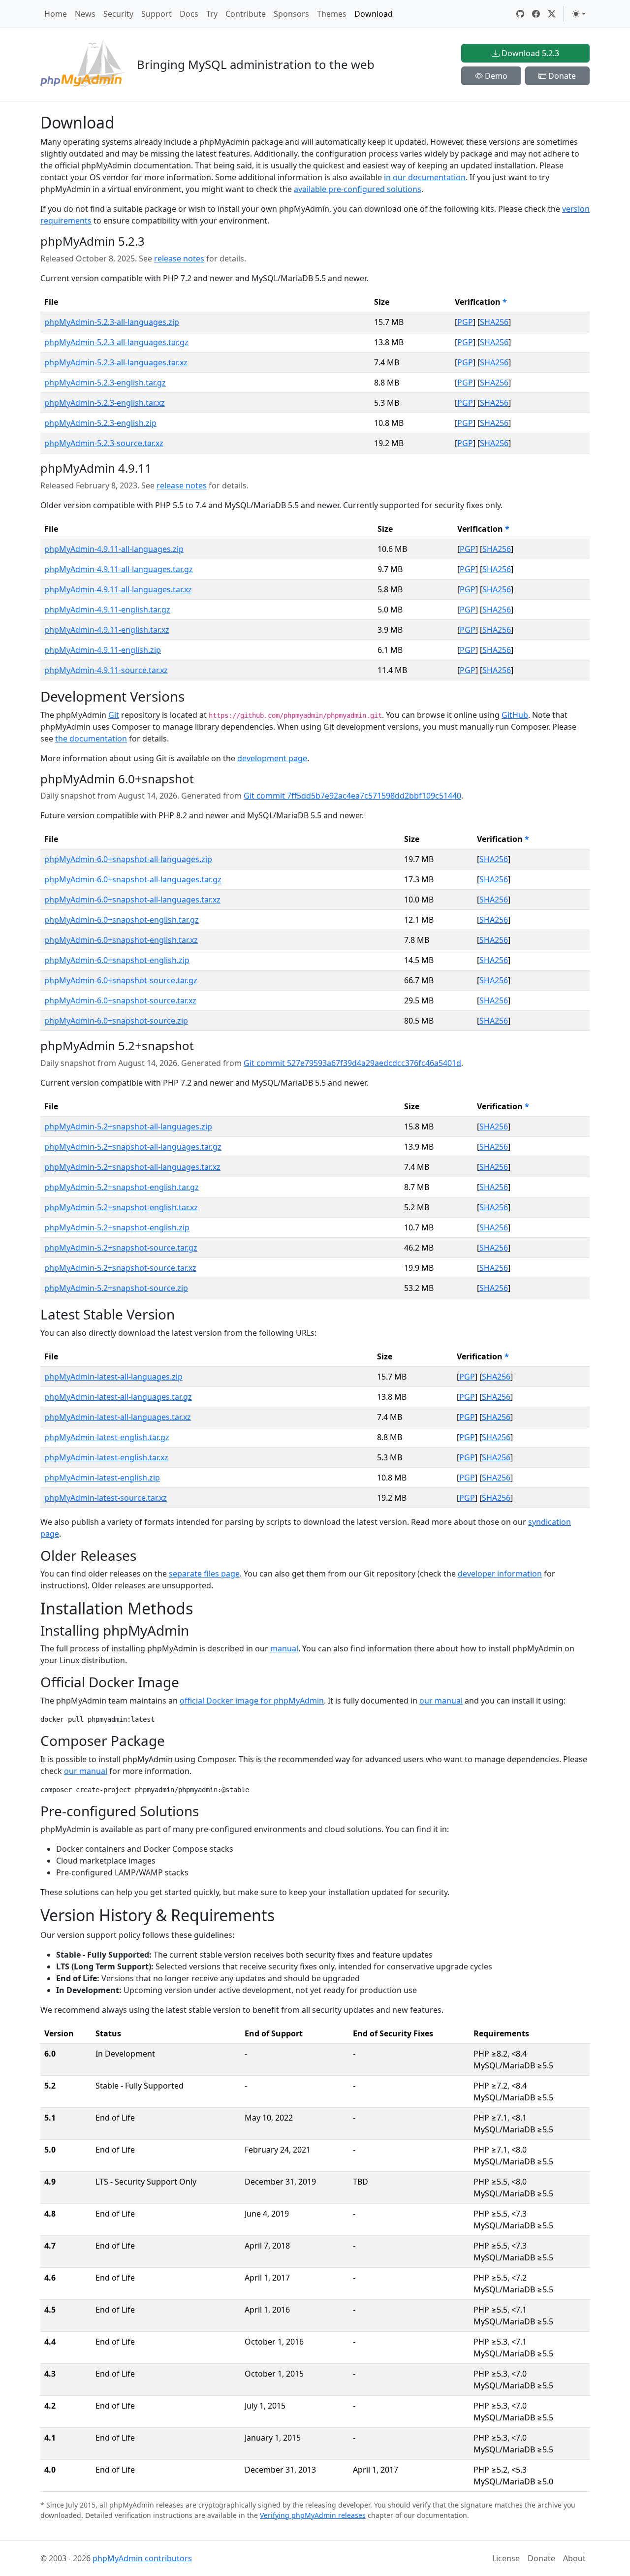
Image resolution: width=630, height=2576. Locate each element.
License (506, 2558)
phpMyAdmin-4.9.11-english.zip (103, 650)
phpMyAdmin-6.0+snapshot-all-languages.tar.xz (132, 900)
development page (272, 758)
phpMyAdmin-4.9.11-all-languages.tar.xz (118, 589)
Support (157, 14)
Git (114, 715)
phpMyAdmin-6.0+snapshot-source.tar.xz (120, 1000)
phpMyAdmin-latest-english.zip (102, 1478)
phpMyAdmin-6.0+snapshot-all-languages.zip (128, 859)
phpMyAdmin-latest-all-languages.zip (113, 1377)
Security (118, 14)
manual (284, 1648)
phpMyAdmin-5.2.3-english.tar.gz (105, 383)
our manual (441, 1701)
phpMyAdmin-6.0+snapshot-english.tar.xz (121, 940)
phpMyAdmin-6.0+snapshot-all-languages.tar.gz (133, 879)
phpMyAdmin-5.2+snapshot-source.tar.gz (121, 1248)
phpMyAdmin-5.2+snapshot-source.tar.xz (120, 1268)
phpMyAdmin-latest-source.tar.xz (106, 1498)
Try (212, 14)
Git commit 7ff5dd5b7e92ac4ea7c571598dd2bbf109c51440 (352, 796)
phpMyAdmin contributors (142, 2558)
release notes (179, 258)
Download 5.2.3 (529, 53)
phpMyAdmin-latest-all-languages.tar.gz (118, 1397)
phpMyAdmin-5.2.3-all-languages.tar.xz (116, 362)
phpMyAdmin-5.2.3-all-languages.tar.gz (116, 342)
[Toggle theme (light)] (579, 14)
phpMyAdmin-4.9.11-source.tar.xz (106, 670)
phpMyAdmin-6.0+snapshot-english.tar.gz (122, 920)
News (85, 14)
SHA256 (494, 322)
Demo (495, 76)
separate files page (204, 1574)
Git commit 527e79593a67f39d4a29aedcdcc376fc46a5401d (352, 1063)
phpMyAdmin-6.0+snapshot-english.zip (117, 960)
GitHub (515, 715)
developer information (500, 1574)
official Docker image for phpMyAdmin (252, 1701)
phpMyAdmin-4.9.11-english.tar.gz (107, 610)
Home (56, 14)
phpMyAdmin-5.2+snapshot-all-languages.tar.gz (133, 1147)
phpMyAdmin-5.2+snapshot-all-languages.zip (128, 1127)
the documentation (91, 739)
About (574, 2558)
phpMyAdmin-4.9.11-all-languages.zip (114, 549)
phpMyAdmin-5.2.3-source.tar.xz (104, 443)
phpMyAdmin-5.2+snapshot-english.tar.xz (121, 1207)
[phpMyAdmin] (83, 64)
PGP (465, 322)
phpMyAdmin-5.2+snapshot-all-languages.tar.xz (132, 1167)
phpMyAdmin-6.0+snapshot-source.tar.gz (121, 980)
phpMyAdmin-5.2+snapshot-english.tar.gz (122, 1187)
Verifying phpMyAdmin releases (313, 2515)
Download (374, 14)
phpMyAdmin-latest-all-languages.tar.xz (118, 1417)
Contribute (246, 14)
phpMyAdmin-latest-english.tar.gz (107, 1437)
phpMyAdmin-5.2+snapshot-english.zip (117, 1227)
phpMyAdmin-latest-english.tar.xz (106, 1457)
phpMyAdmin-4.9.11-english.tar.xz (107, 630)
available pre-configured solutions (358, 189)
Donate (561, 76)
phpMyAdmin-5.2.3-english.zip (100, 423)
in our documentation (425, 177)
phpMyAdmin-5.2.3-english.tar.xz (105, 403)
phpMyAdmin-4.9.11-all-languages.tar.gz (119, 569)
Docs (189, 14)
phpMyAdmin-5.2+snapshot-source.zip (116, 1288)
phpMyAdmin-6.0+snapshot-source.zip (116, 1021)
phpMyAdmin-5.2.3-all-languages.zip (112, 322)
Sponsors (291, 14)
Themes (332, 14)
